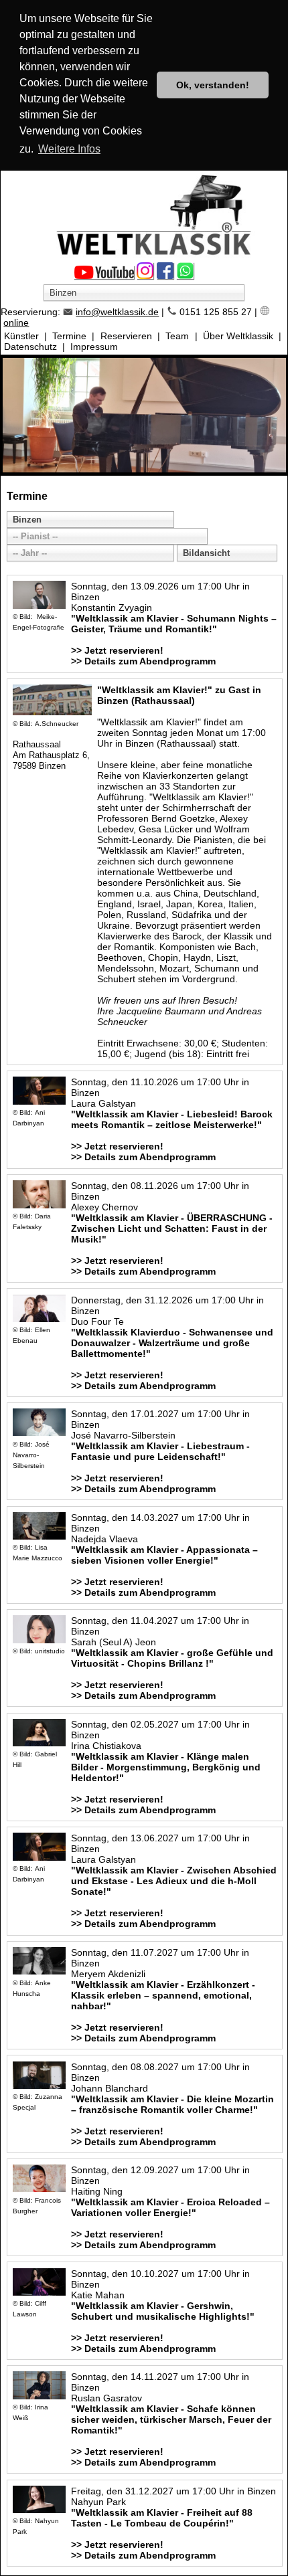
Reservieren (126, 336)
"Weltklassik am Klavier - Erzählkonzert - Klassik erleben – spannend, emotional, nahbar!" (163, 1995)
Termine (69, 336)
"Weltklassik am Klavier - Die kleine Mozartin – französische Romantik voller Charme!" (172, 2104)
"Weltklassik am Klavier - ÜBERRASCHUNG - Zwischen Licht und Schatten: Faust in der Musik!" (172, 1228)
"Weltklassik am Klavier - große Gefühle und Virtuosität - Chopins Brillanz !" (172, 1658)
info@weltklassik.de (117, 312)
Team (177, 336)
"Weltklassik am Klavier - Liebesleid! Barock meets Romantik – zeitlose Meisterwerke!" (172, 1119)
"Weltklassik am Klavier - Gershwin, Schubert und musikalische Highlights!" (163, 2311)
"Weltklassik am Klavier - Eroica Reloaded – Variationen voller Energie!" (170, 2207)
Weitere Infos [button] (69, 149)
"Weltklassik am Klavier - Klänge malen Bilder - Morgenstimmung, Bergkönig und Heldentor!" (166, 1767)
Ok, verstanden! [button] (213, 85)
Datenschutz (30, 347)
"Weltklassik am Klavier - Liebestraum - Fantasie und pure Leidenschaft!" (160, 1451)
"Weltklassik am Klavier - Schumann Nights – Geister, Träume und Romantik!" (174, 624)
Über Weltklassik (238, 336)
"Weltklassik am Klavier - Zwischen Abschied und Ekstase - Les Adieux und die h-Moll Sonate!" (174, 1881)
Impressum (94, 347)
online (16, 323)
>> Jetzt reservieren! (117, 650)
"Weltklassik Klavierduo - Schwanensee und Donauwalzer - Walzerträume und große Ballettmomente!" (172, 1343)
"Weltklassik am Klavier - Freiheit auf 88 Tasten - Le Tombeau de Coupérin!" (162, 2518)
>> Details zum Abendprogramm (143, 661)
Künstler (21, 336)
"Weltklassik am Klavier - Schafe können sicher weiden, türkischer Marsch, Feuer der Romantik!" (171, 2419)
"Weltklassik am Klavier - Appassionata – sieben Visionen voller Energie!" (164, 1555)
